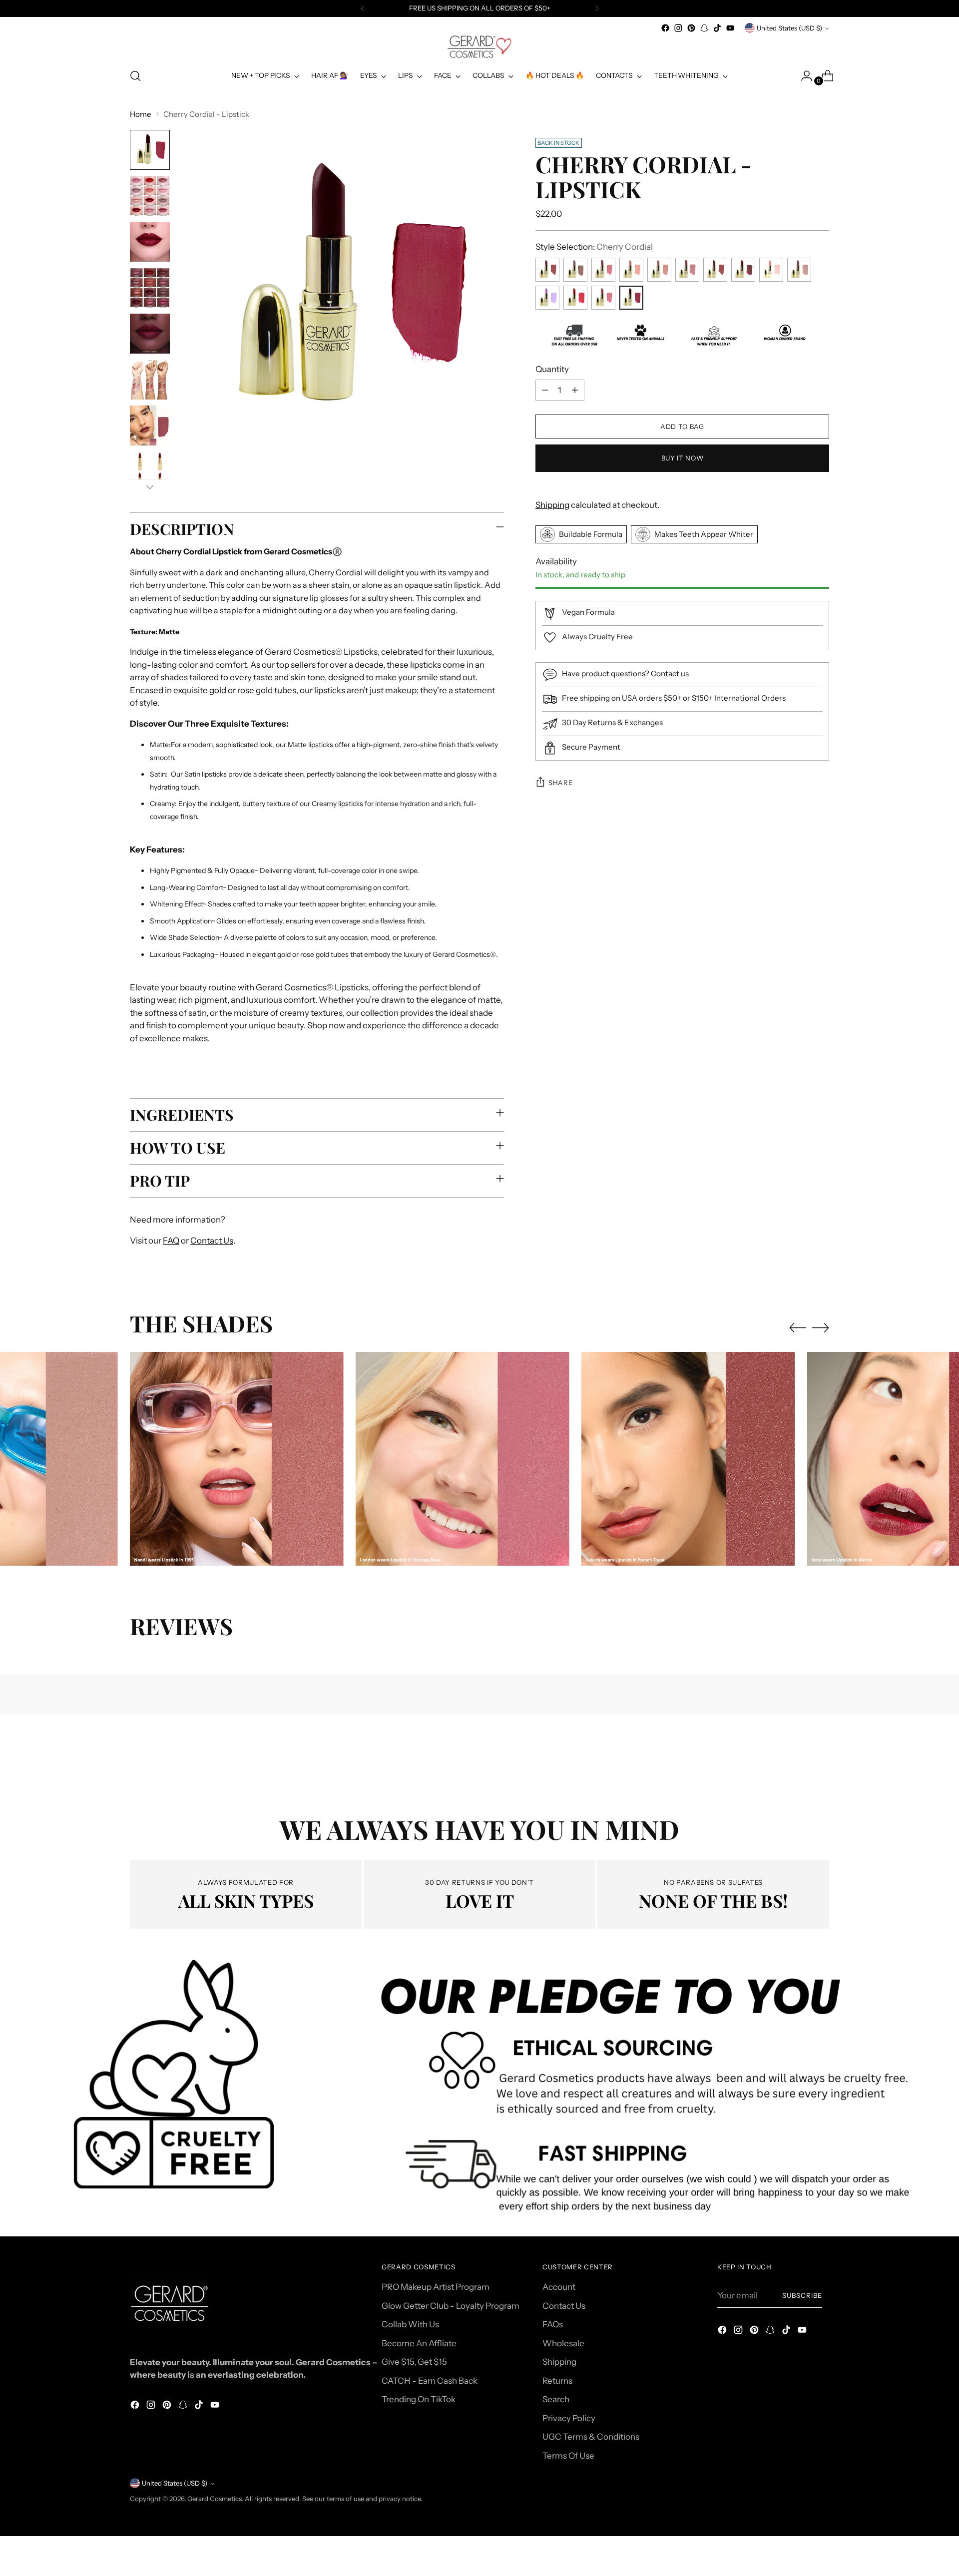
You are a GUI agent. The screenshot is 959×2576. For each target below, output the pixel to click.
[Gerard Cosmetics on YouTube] (730, 28)
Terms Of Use (568, 2456)
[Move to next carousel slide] (821, 1327)
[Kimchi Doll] (771, 270)
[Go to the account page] (803, 76)
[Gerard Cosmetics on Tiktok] (717, 28)
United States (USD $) (789, 28)
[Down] (150, 487)
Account (559, 2287)
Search (556, 2399)
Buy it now (683, 458)
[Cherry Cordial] (631, 298)
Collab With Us (410, 2324)
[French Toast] (715, 270)
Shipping (552, 505)
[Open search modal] (135, 76)
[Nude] (659, 270)
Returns (557, 2381)
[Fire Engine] (575, 298)
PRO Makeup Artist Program (436, 2287)
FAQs (553, 2324)
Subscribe (802, 2295)
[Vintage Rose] (603, 270)
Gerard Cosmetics (215, 2499)
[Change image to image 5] (150, 334)
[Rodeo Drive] (687, 270)
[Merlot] (743, 270)
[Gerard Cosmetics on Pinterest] (691, 28)
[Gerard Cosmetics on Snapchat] (704, 28)
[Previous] (363, 8)
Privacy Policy (569, 2418)
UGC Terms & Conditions (591, 2437)
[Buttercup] (631, 270)
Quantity (552, 369)
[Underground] (575, 270)
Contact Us (212, 1241)
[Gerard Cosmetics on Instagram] (678, 28)
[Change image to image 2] (150, 196)
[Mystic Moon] (799, 270)
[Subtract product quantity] (545, 390)
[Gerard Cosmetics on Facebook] (665, 28)
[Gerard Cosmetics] (479, 47)
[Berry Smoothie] (603, 298)
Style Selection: (594, 247)
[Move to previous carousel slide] (798, 1328)
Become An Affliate (419, 2343)
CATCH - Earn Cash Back (430, 2381)
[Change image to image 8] (150, 471)
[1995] (547, 270)
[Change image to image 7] (150, 426)
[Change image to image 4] (150, 288)
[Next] (597, 8)
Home (141, 114)
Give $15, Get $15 (414, 2362)
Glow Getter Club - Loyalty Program (451, 2306)
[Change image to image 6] (150, 380)
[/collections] (480, 2093)
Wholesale (563, 2343)
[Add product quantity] (575, 390)
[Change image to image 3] (150, 242)
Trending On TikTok (419, 2399)
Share (560, 783)
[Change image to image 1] (150, 150)
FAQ (171, 1241)
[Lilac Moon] (547, 298)
